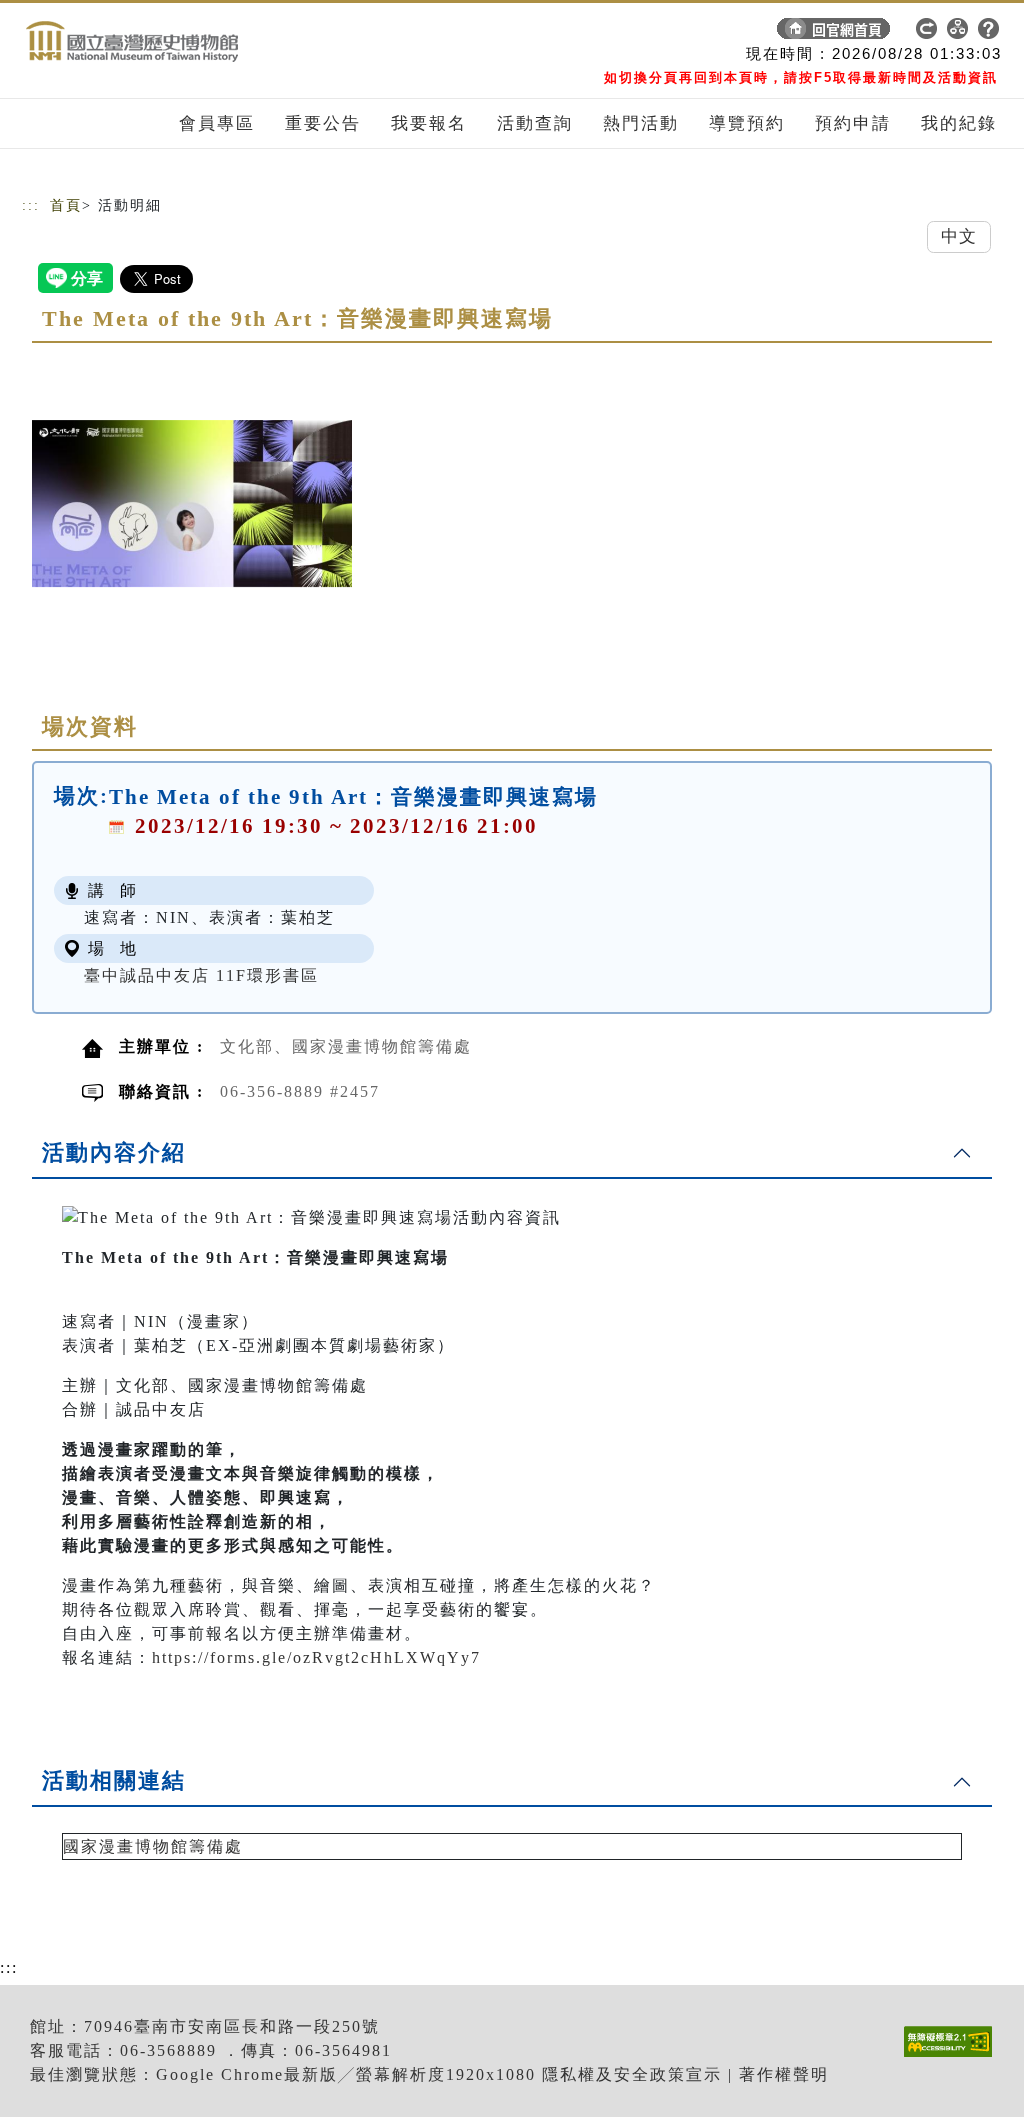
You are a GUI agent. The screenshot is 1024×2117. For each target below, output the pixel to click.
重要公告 (323, 123)
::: (31, 205)
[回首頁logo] (162, 33)
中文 (959, 236)
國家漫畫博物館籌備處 (153, 1846)
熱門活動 (641, 123)
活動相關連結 (114, 1780)
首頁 (66, 205)
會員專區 (217, 123)
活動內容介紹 (114, 1152)
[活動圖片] (192, 503)
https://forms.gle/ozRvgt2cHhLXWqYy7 (316, 1657)
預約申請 (853, 123)
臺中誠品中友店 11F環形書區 (201, 975)
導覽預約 (747, 123)
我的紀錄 (959, 123)
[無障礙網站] (953, 2056)
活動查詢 (535, 123)
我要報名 (429, 123)
